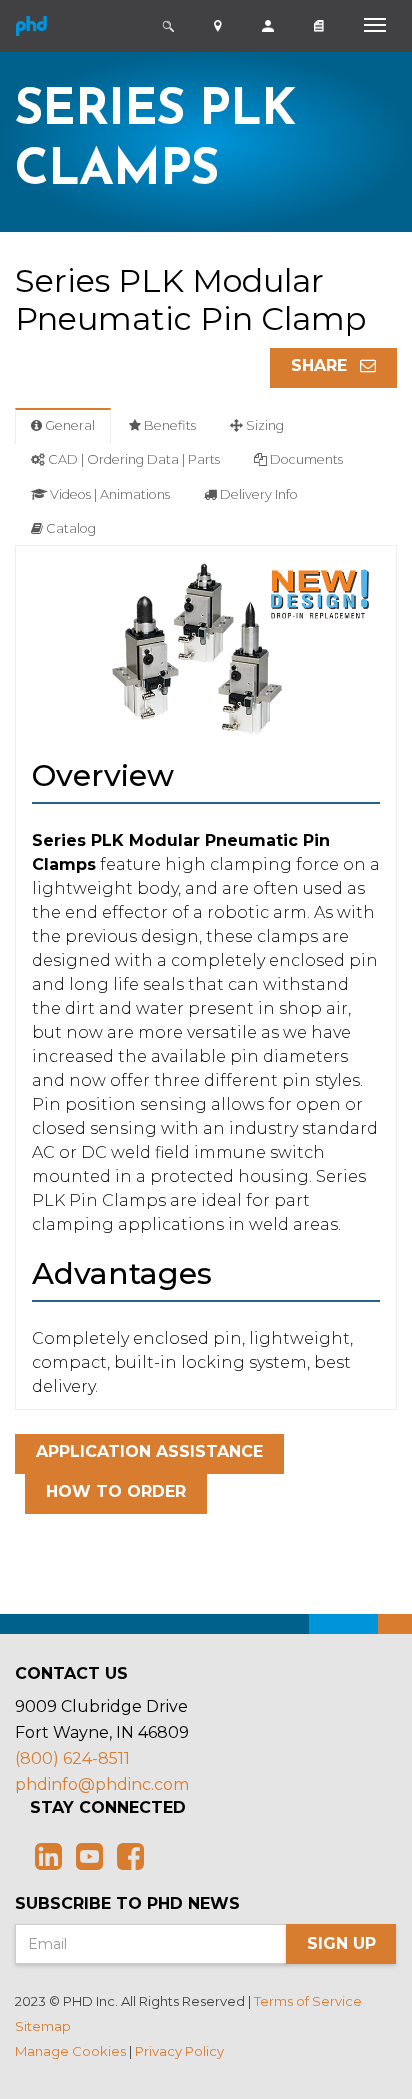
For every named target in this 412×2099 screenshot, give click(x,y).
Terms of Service (308, 2001)
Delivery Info (257, 494)
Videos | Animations (108, 494)
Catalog (69, 528)
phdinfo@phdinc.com (102, 1784)
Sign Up (341, 1943)
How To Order (116, 1491)
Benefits (168, 425)
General (68, 425)
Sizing (263, 425)
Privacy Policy (179, 2051)
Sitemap (43, 2026)
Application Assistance (149, 1451)
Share (321, 365)
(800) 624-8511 (72, 1758)
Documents (305, 459)
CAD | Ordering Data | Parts (132, 459)
